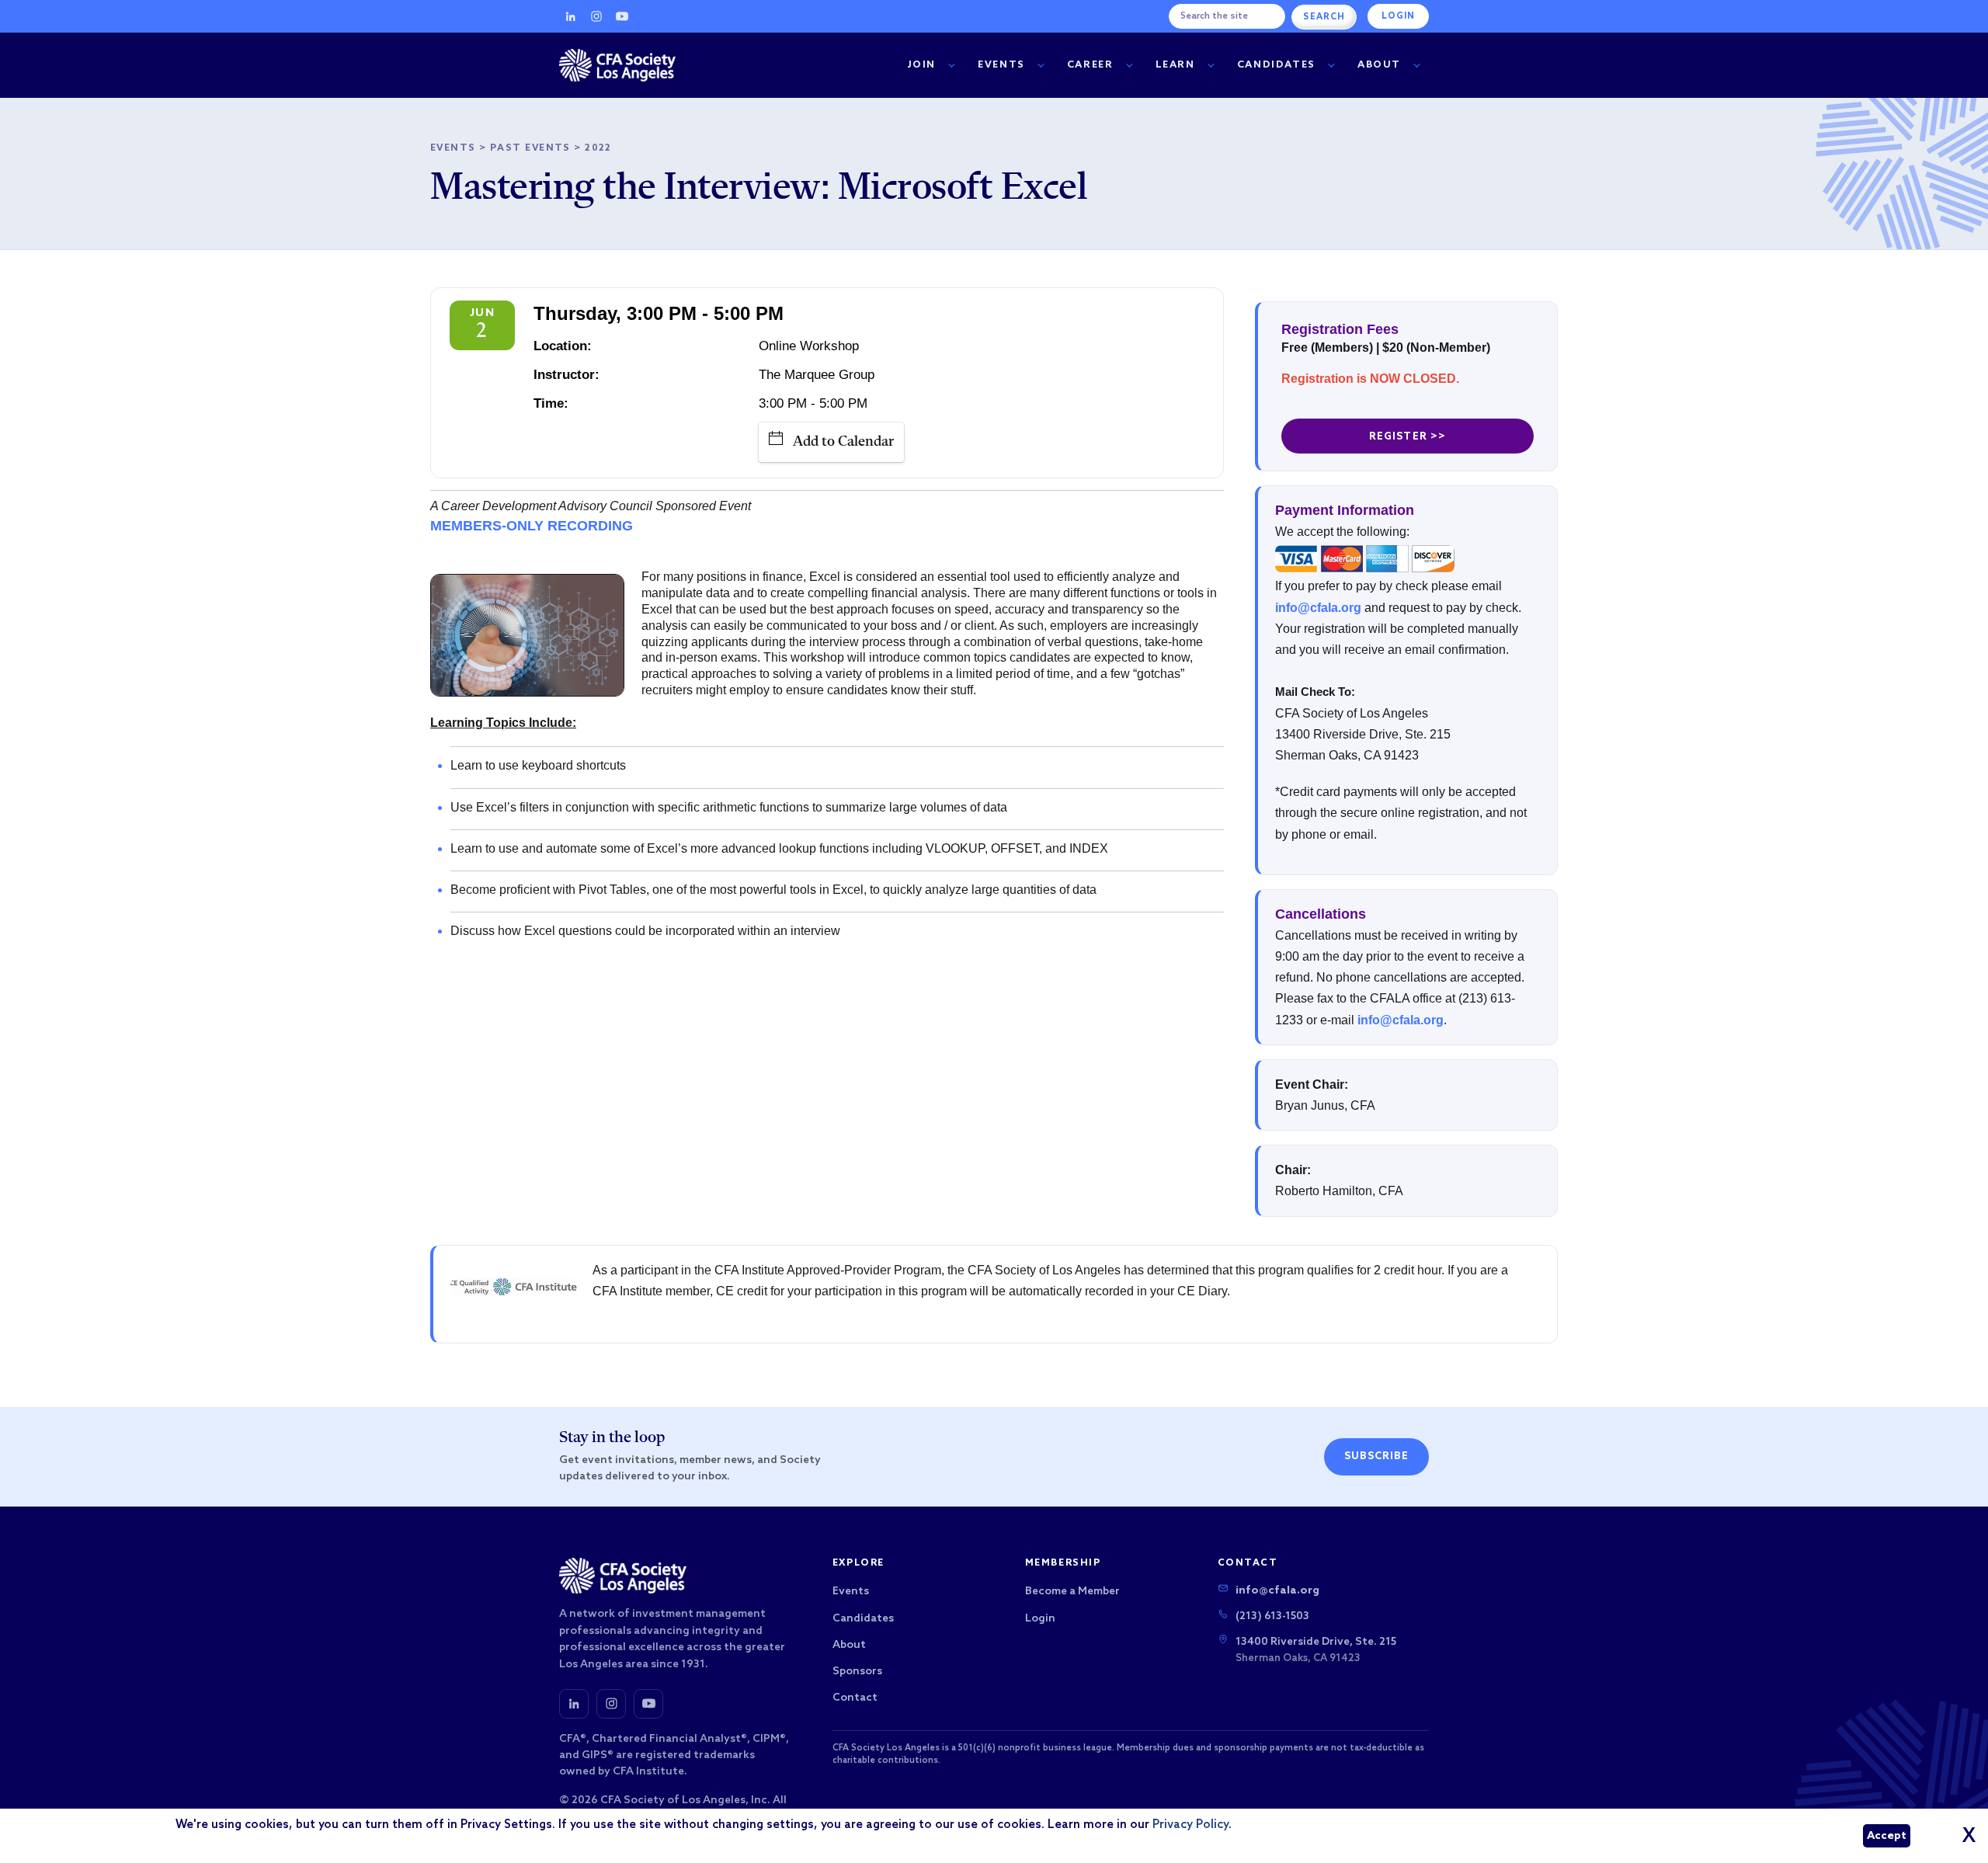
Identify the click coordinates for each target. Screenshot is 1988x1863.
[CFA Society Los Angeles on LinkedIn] (574, 1704)
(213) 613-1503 (1272, 1616)
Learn (1175, 65)
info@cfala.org (1318, 608)
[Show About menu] (1416, 66)
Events (1001, 65)
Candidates (1276, 65)
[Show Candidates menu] (1331, 66)
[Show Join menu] (951, 66)
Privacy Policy (1190, 1825)
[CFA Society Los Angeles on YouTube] (648, 1704)
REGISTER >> (1407, 437)
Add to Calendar (843, 442)
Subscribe (1376, 1456)
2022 (598, 148)
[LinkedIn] (571, 16)
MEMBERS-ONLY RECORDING (532, 526)
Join (922, 65)
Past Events (530, 148)
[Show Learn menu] (1211, 66)
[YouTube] (622, 16)
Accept (1887, 1836)
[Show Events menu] (1041, 66)
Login (1398, 16)
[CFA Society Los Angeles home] (617, 65)
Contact (855, 1698)
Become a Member (1072, 1592)
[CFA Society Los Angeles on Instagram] (611, 1704)
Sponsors (857, 1672)
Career (1090, 65)
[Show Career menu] (1129, 66)
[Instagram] (596, 16)
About (1379, 65)
